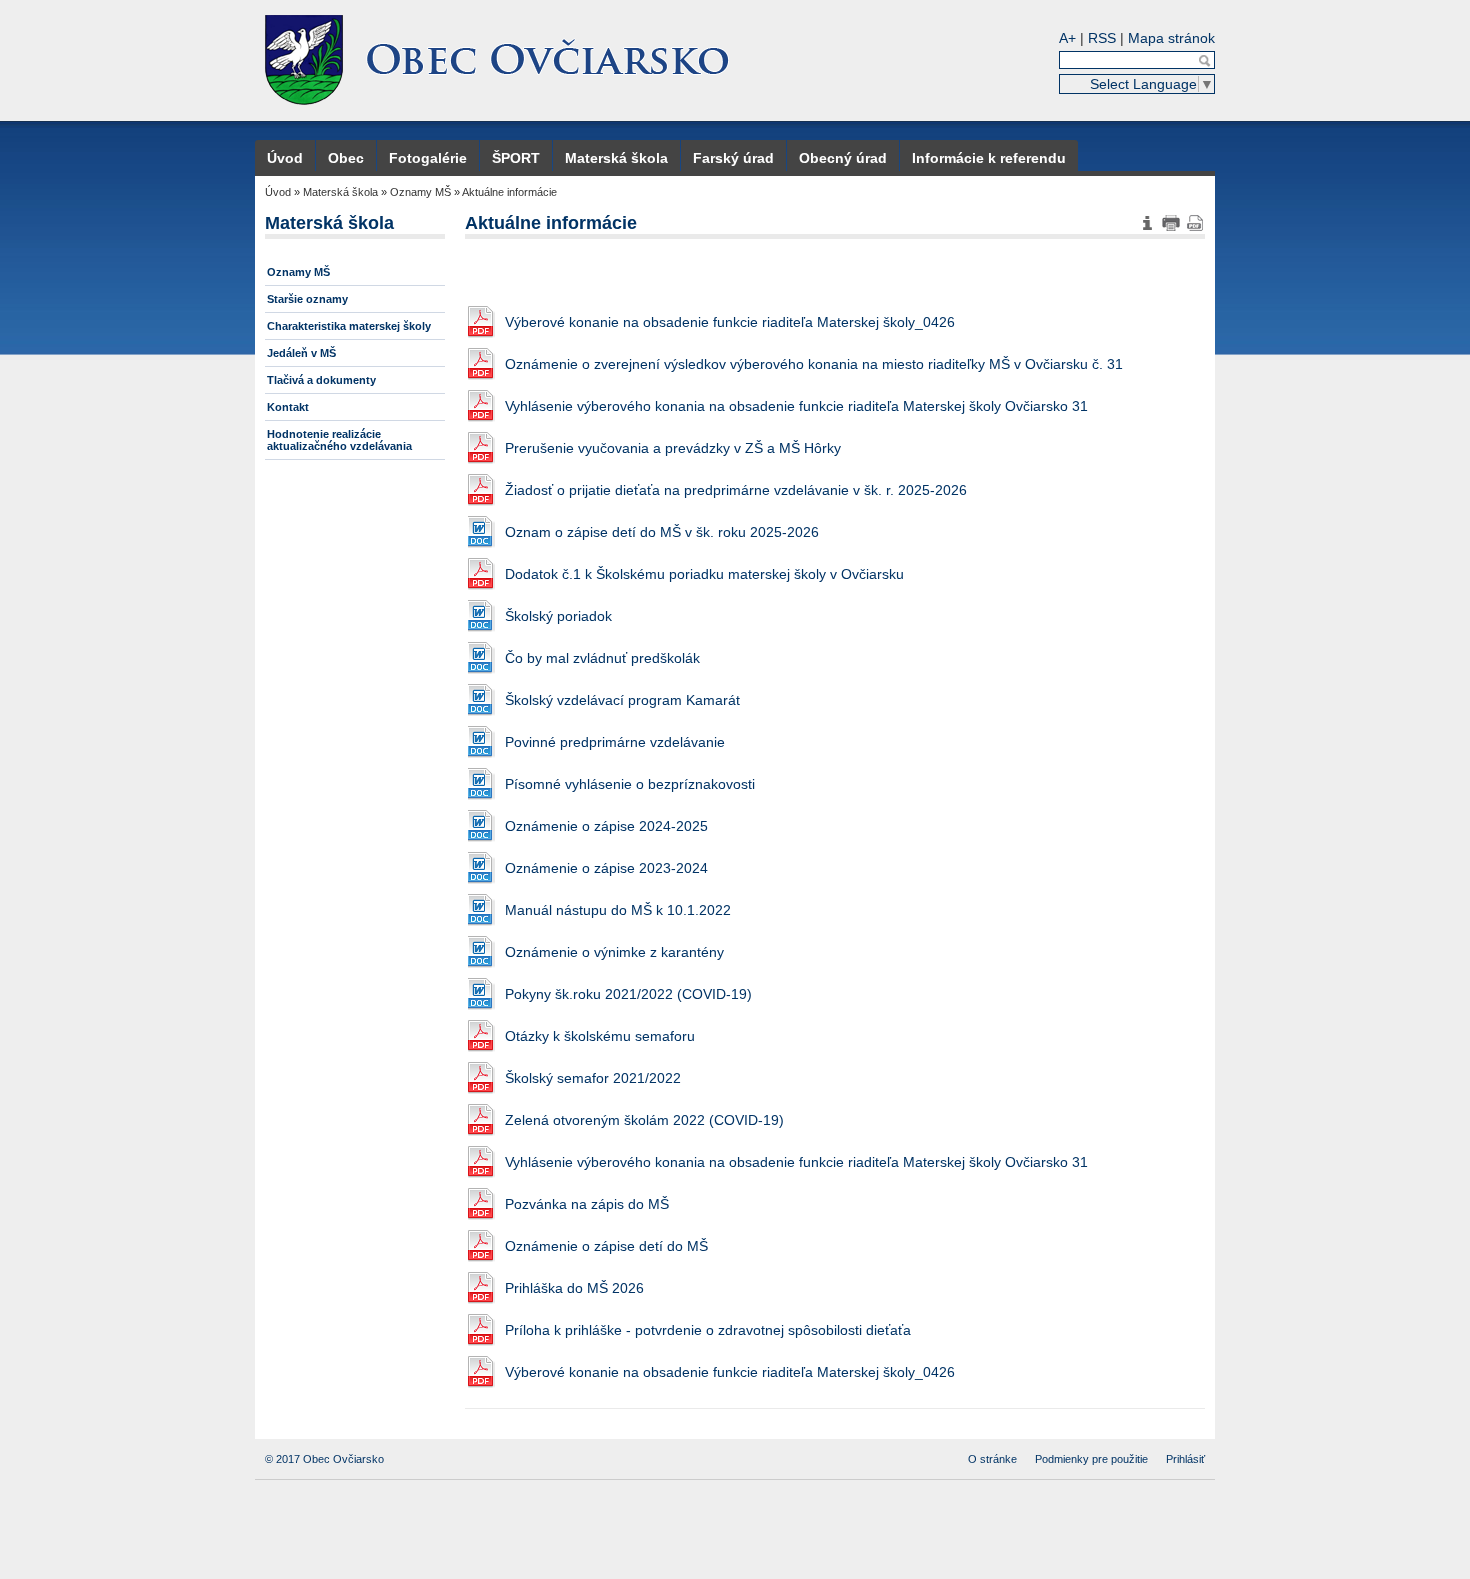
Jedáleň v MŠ (301, 353)
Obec (346, 158)
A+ (1067, 38)
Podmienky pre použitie (1091, 1459)
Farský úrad (733, 158)
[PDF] (1195, 223)
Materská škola (616, 158)
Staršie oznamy (307, 299)
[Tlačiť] (1171, 223)
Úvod (285, 158)
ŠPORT (516, 158)
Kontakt (288, 407)
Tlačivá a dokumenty (321, 380)
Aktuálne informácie (509, 192)
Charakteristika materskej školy (349, 326)
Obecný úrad (843, 158)
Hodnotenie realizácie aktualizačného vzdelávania (339, 440)
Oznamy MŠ (420, 192)
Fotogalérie (428, 158)
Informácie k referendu (989, 158)
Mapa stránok (1171, 38)
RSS (1102, 38)
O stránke (992, 1459)
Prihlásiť (1185, 1459)
